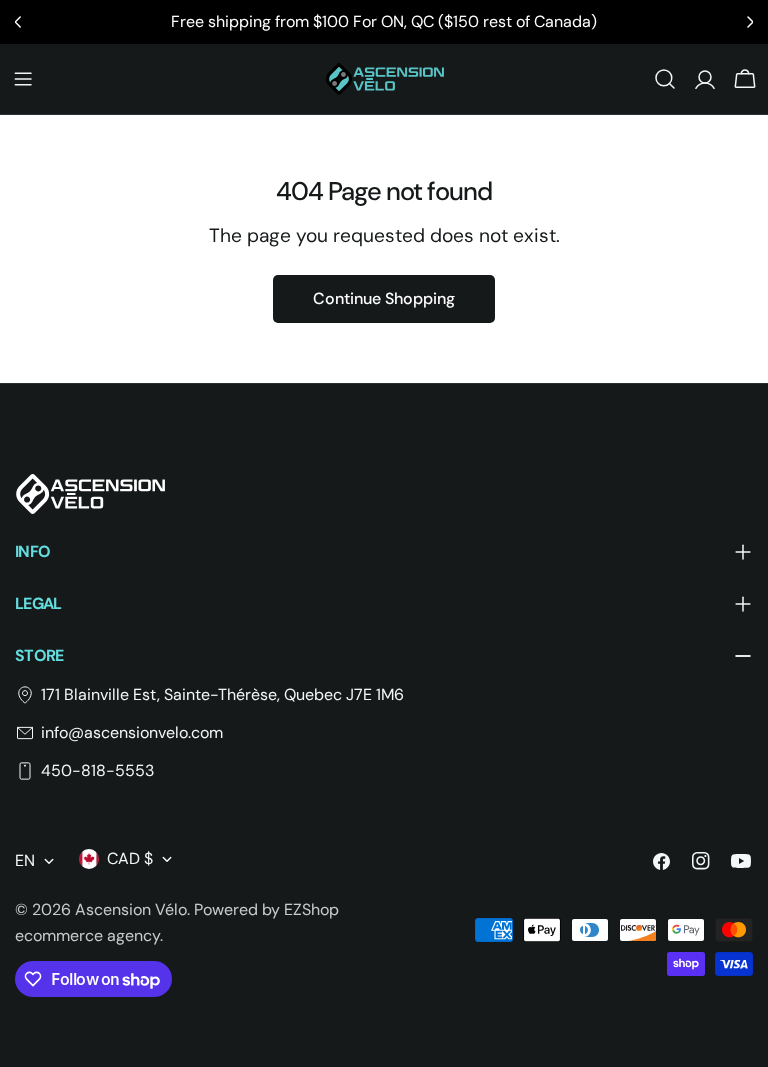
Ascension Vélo (131, 909)
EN (25, 860)
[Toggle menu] (23, 79)
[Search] (665, 79)
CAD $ (130, 858)
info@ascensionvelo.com (132, 732)
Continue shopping (384, 298)
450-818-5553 (97, 770)
